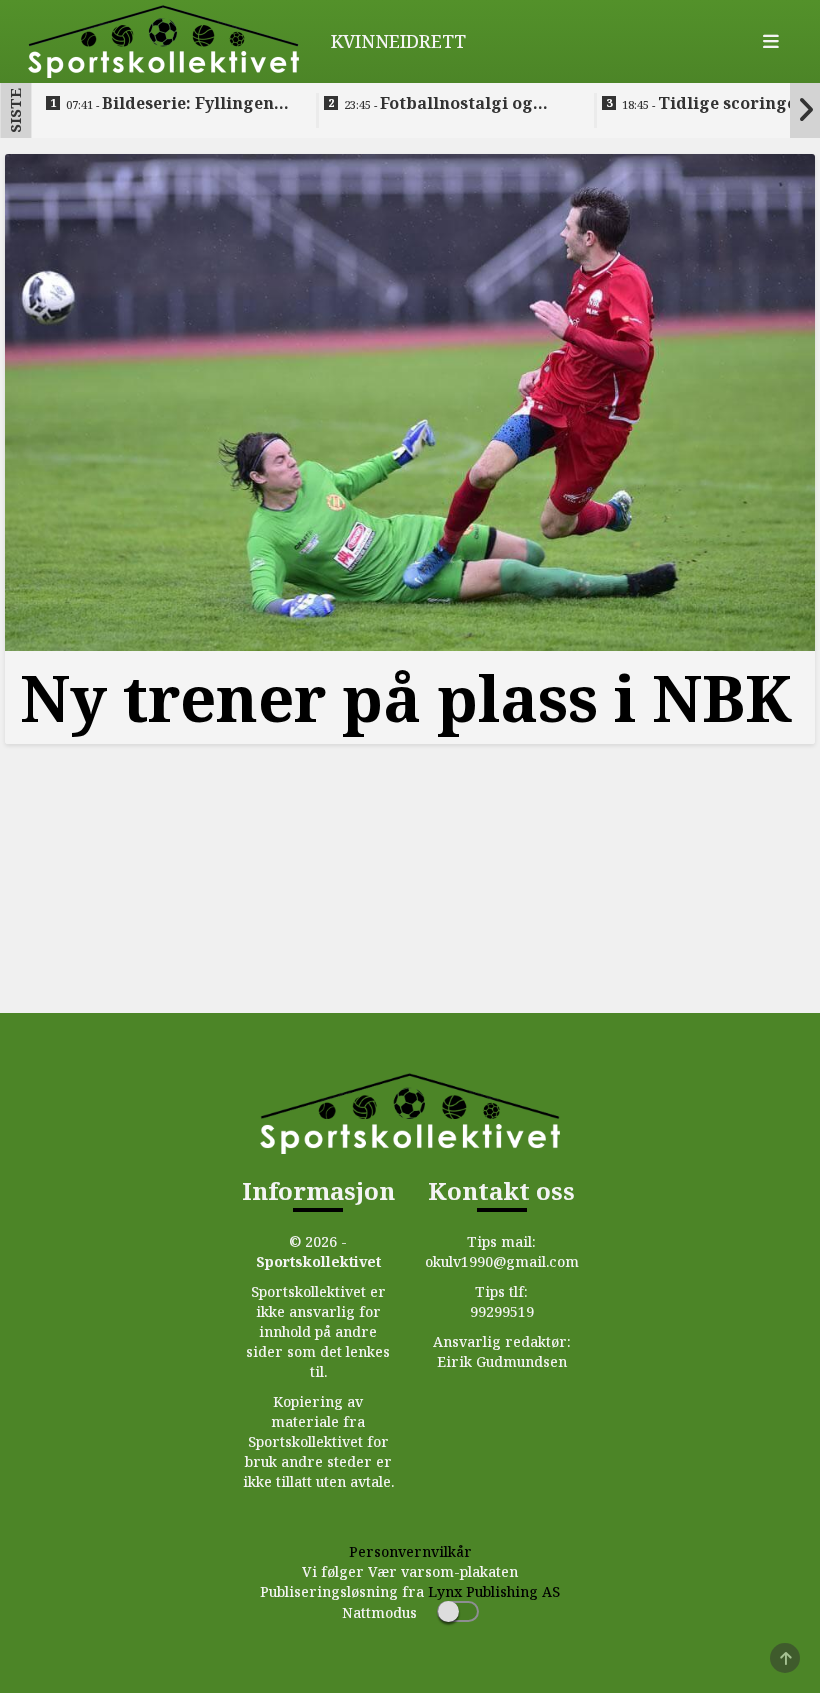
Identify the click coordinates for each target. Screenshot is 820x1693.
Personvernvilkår (410, 1551)
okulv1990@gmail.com (502, 1261)
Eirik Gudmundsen (502, 1361)
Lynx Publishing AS (494, 1591)
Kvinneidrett (398, 41)
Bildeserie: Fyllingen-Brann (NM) (173, 104)
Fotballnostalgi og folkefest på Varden (438, 104)
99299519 (502, 1311)
